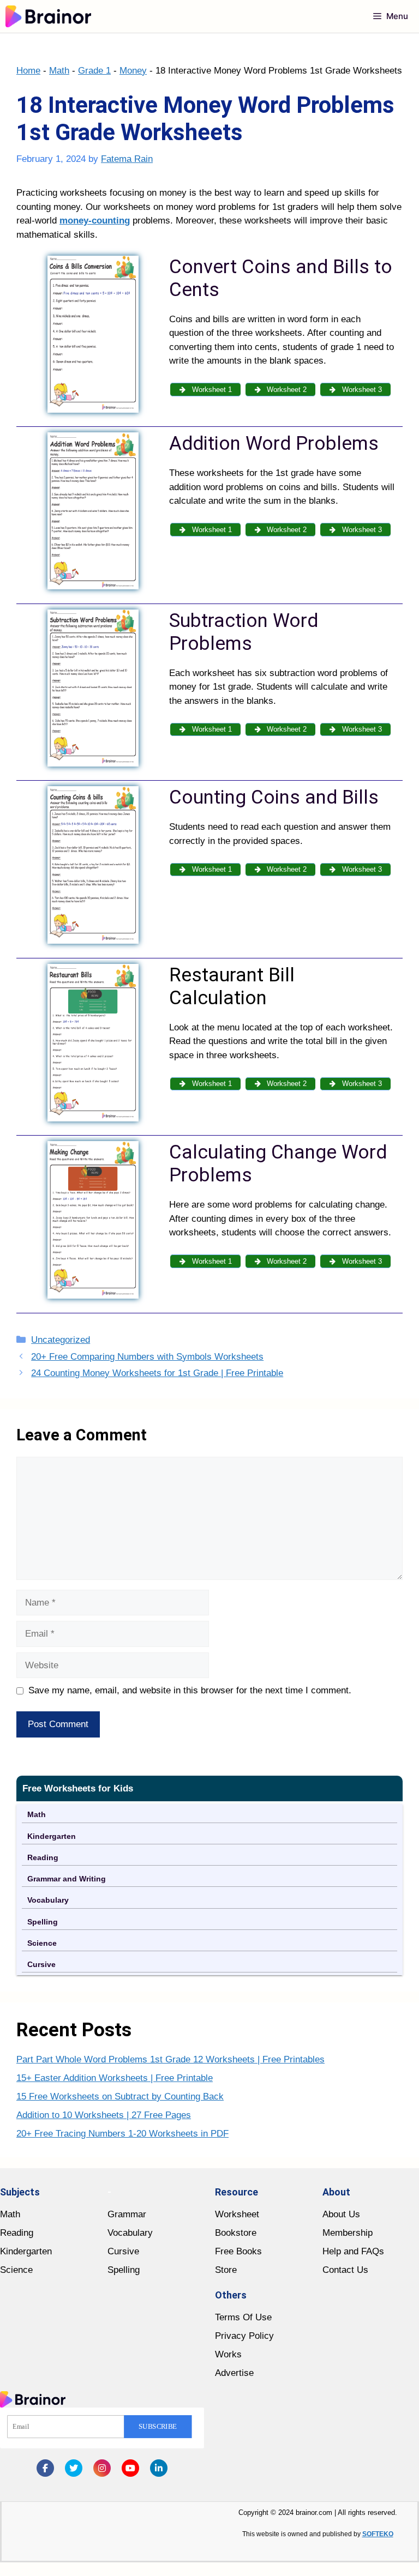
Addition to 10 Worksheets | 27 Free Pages (104, 2115)
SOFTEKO (378, 2534)
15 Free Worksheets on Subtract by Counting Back (120, 2097)
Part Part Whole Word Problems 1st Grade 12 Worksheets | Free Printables (170, 2059)
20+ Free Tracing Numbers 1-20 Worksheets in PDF (122, 2134)
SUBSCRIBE (158, 2427)
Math (59, 71)
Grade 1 (94, 71)
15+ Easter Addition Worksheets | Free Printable (115, 2078)
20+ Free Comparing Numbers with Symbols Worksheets (147, 1357)
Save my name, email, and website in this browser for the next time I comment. (190, 1690)
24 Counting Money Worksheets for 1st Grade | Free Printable (157, 1373)
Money (133, 71)
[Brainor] (48, 16)
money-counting (95, 221)
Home (28, 71)
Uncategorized (61, 1340)
